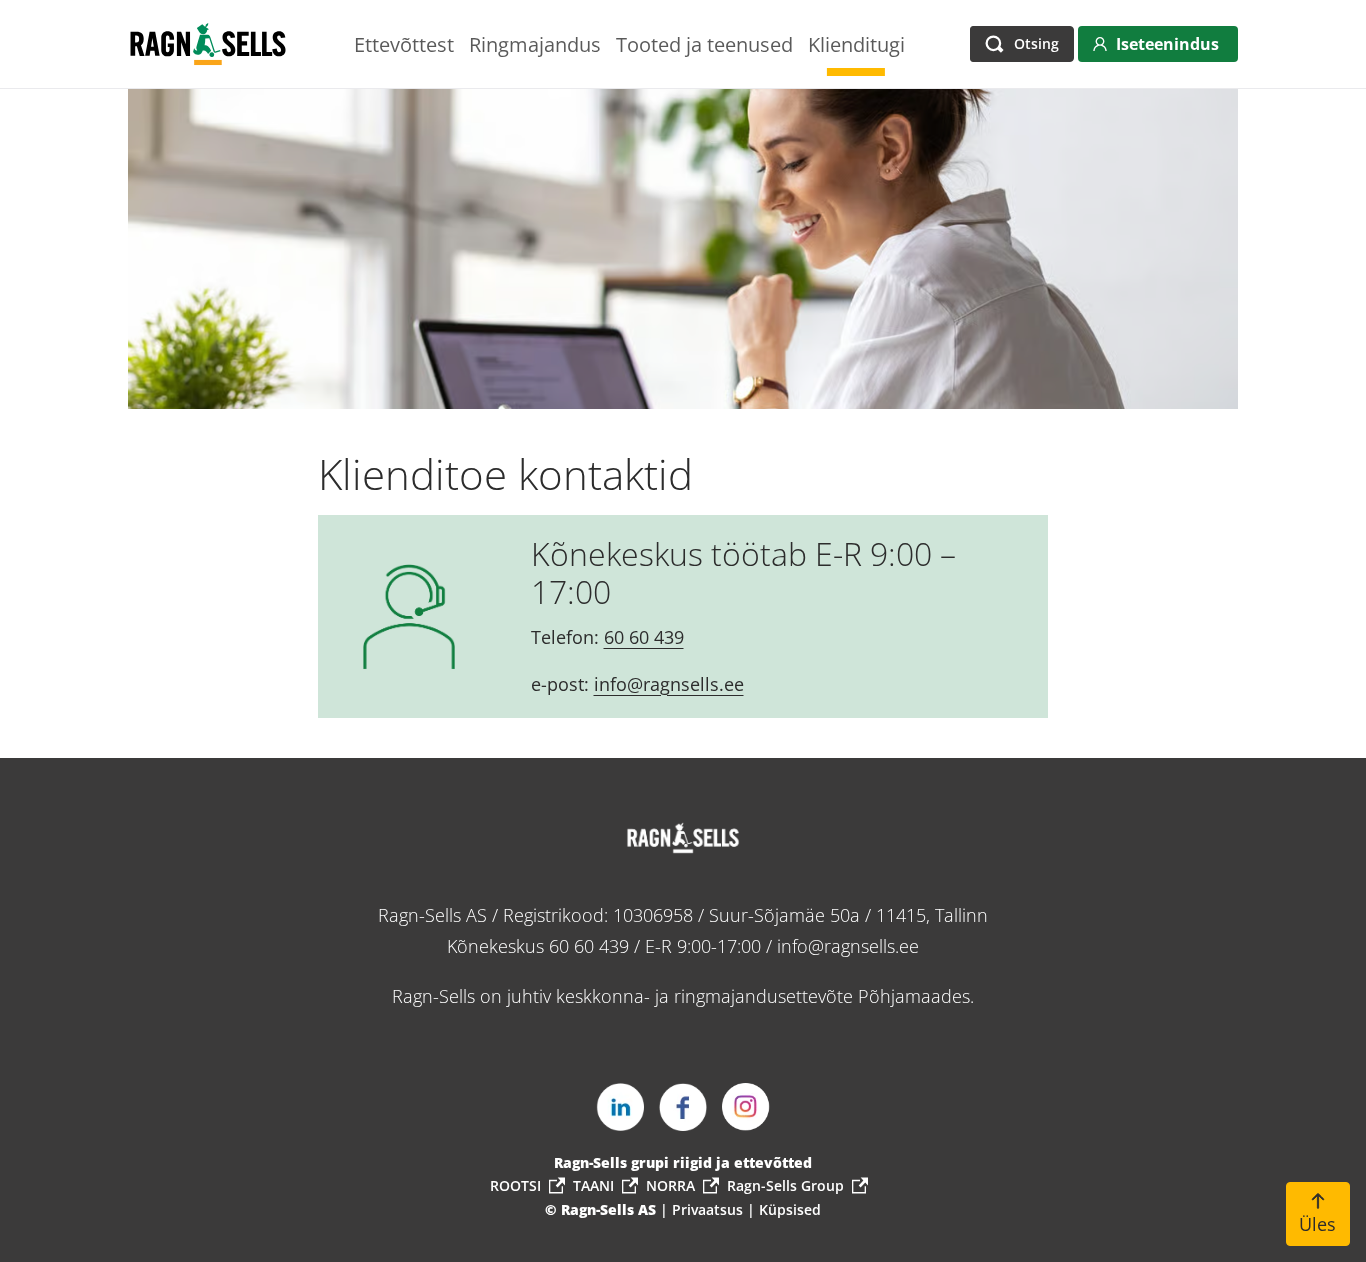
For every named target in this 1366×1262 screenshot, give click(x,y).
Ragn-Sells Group (785, 1185)
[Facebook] (683, 1107)
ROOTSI (515, 1185)
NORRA (670, 1185)
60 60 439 (644, 637)
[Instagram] (746, 1107)
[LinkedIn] (620, 1107)
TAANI (593, 1185)
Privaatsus (709, 1209)
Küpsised (790, 1209)
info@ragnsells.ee (669, 684)
